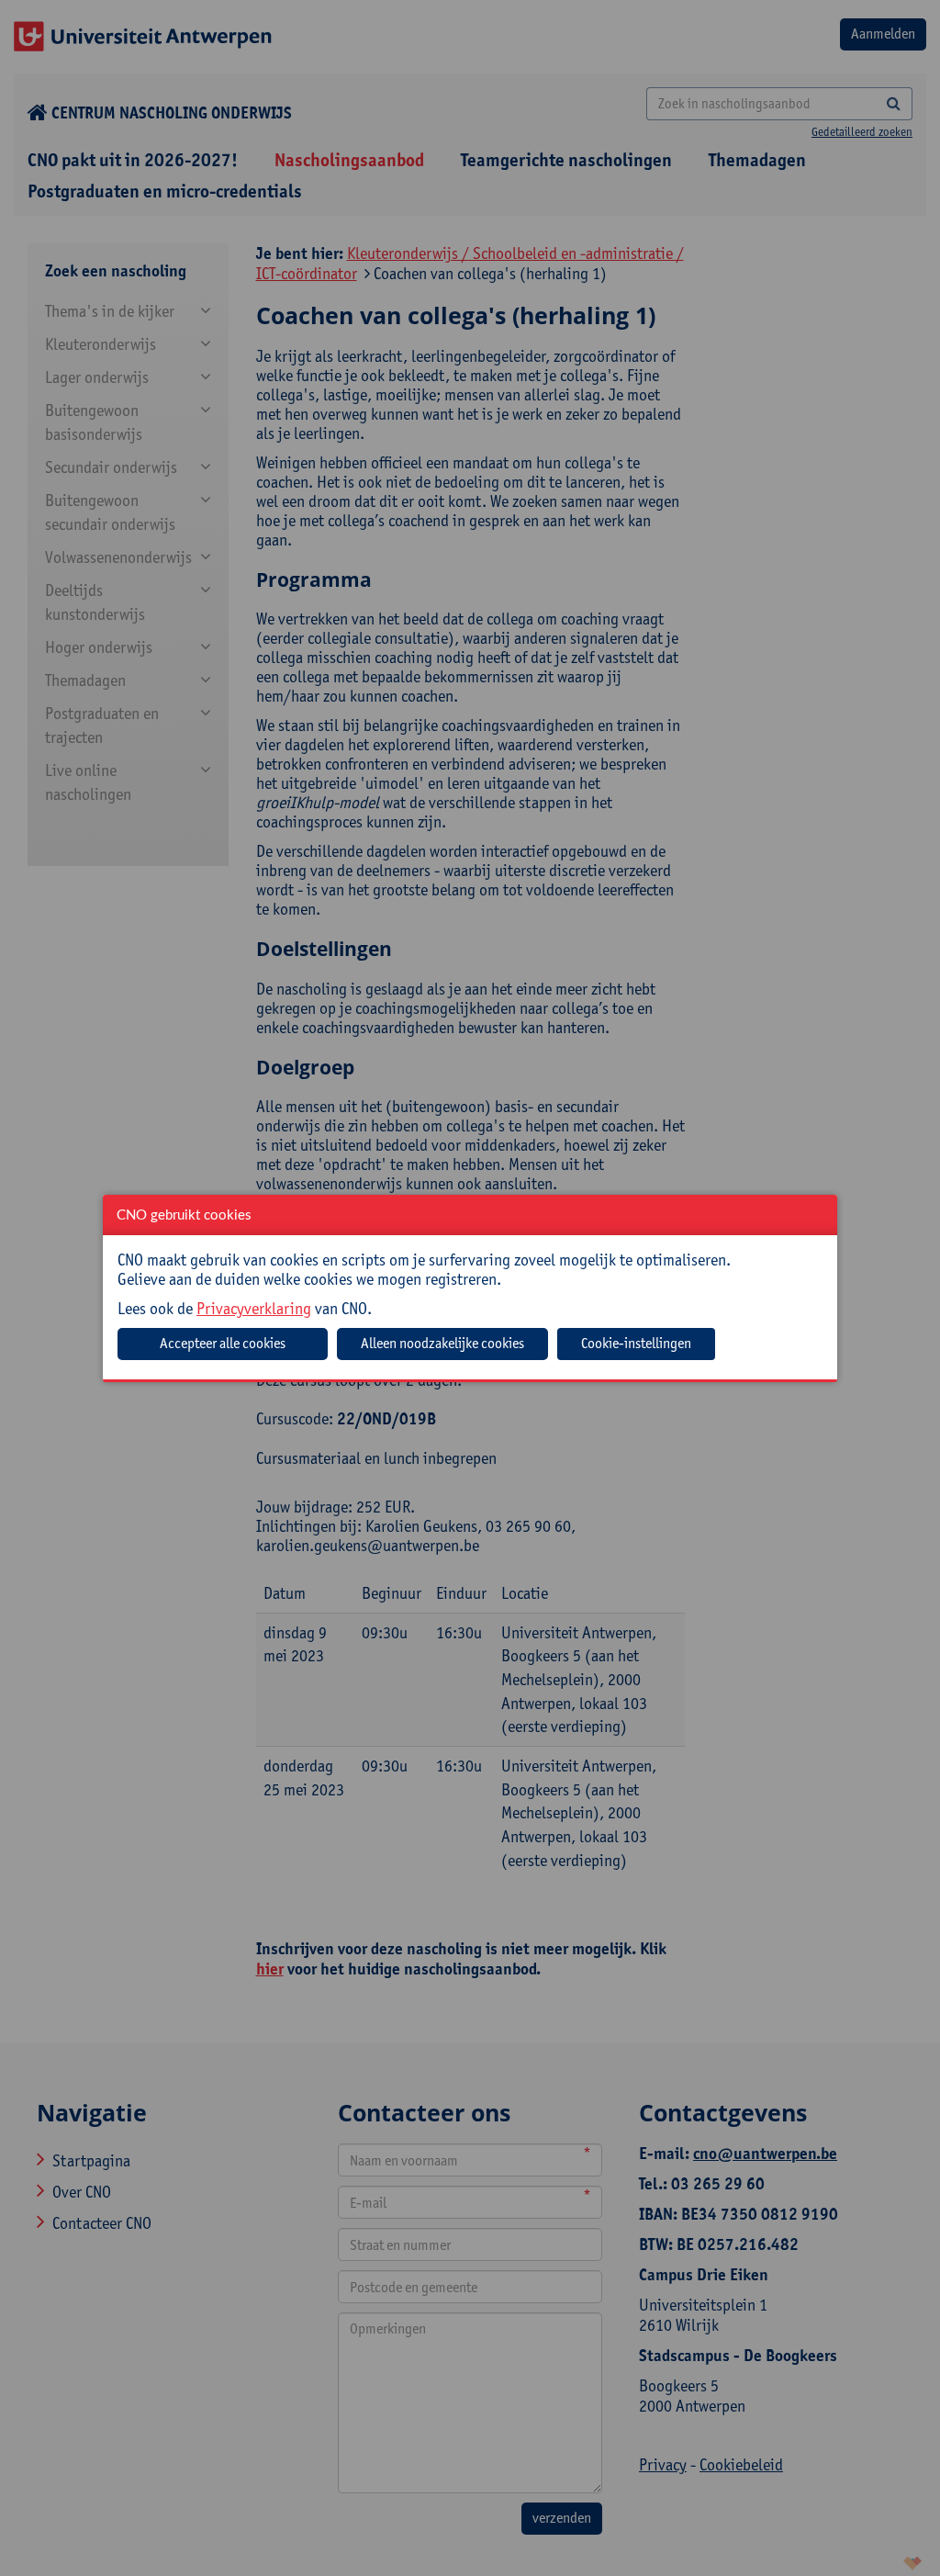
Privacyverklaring (254, 1308)
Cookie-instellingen (636, 1343)
